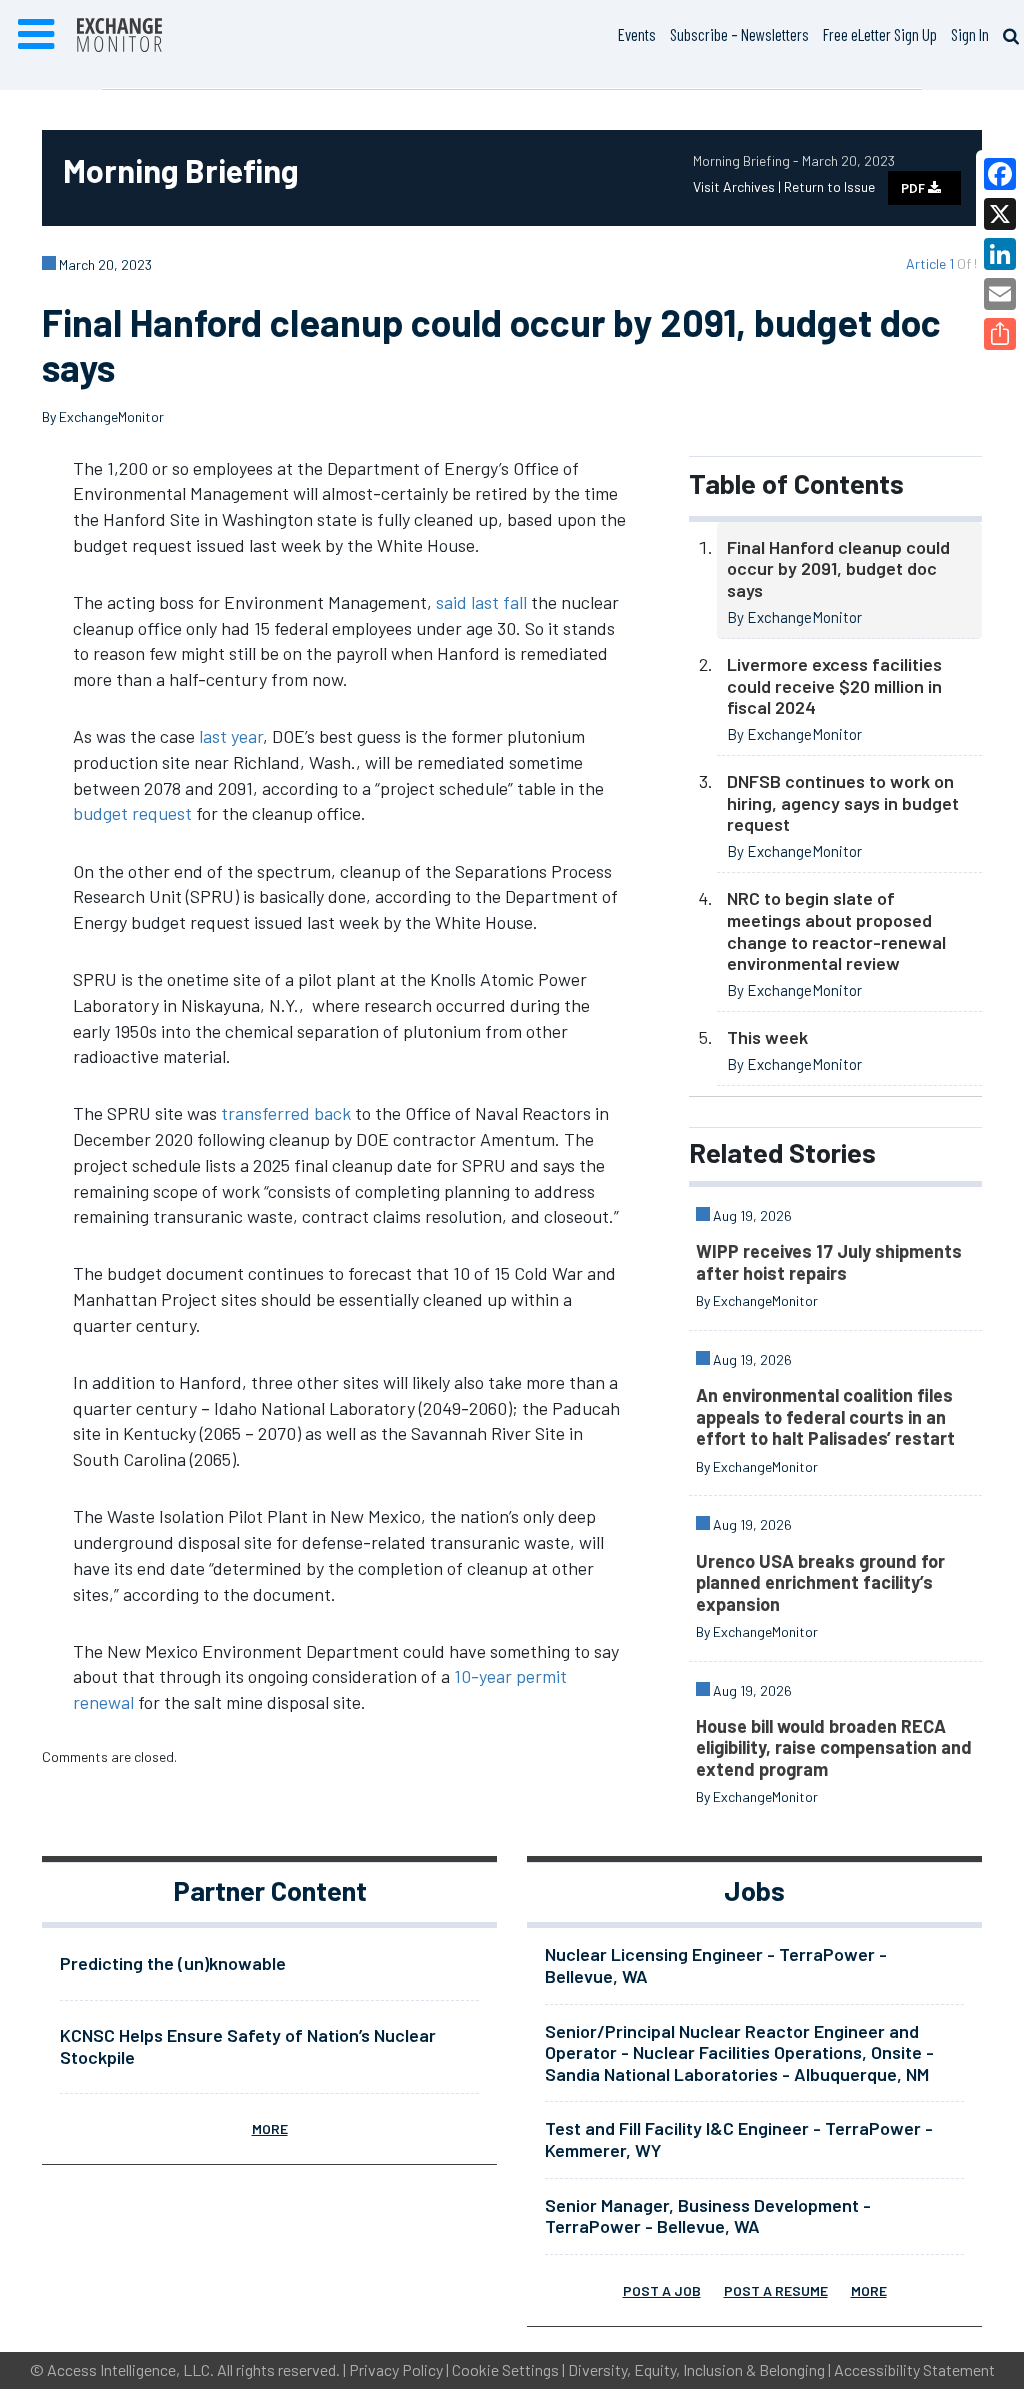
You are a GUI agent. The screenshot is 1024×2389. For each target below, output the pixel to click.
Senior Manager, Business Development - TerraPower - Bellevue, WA (708, 2216)
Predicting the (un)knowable (173, 1963)
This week (767, 1037)
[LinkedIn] (1000, 254)
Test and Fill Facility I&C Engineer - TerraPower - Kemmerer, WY (739, 2139)
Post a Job (662, 2290)
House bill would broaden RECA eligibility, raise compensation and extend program (834, 1747)
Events (637, 34)
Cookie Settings (505, 2369)
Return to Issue (829, 186)
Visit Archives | (738, 186)
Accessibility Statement (914, 2369)
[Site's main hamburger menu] (36, 35)
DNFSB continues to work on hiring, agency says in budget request (843, 802)
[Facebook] (1000, 174)
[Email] (1000, 294)
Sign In (970, 34)
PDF (914, 188)
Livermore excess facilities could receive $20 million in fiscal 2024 (834, 685)
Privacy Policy (396, 2369)
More (270, 2128)
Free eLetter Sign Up (880, 34)
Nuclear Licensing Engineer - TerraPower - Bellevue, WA (716, 1965)
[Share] (1000, 334)
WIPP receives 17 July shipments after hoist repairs (829, 1262)
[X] (1000, 214)
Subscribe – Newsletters (739, 34)
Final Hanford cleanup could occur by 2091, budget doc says (838, 568)
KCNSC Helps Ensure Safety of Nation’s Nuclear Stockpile (248, 2046)
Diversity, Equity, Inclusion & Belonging (696, 2369)
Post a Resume (776, 2290)
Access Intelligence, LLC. (130, 2369)
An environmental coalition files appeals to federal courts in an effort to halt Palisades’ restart (825, 1416)
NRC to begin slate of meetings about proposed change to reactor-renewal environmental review (836, 930)
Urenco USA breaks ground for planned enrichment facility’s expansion (820, 1582)
